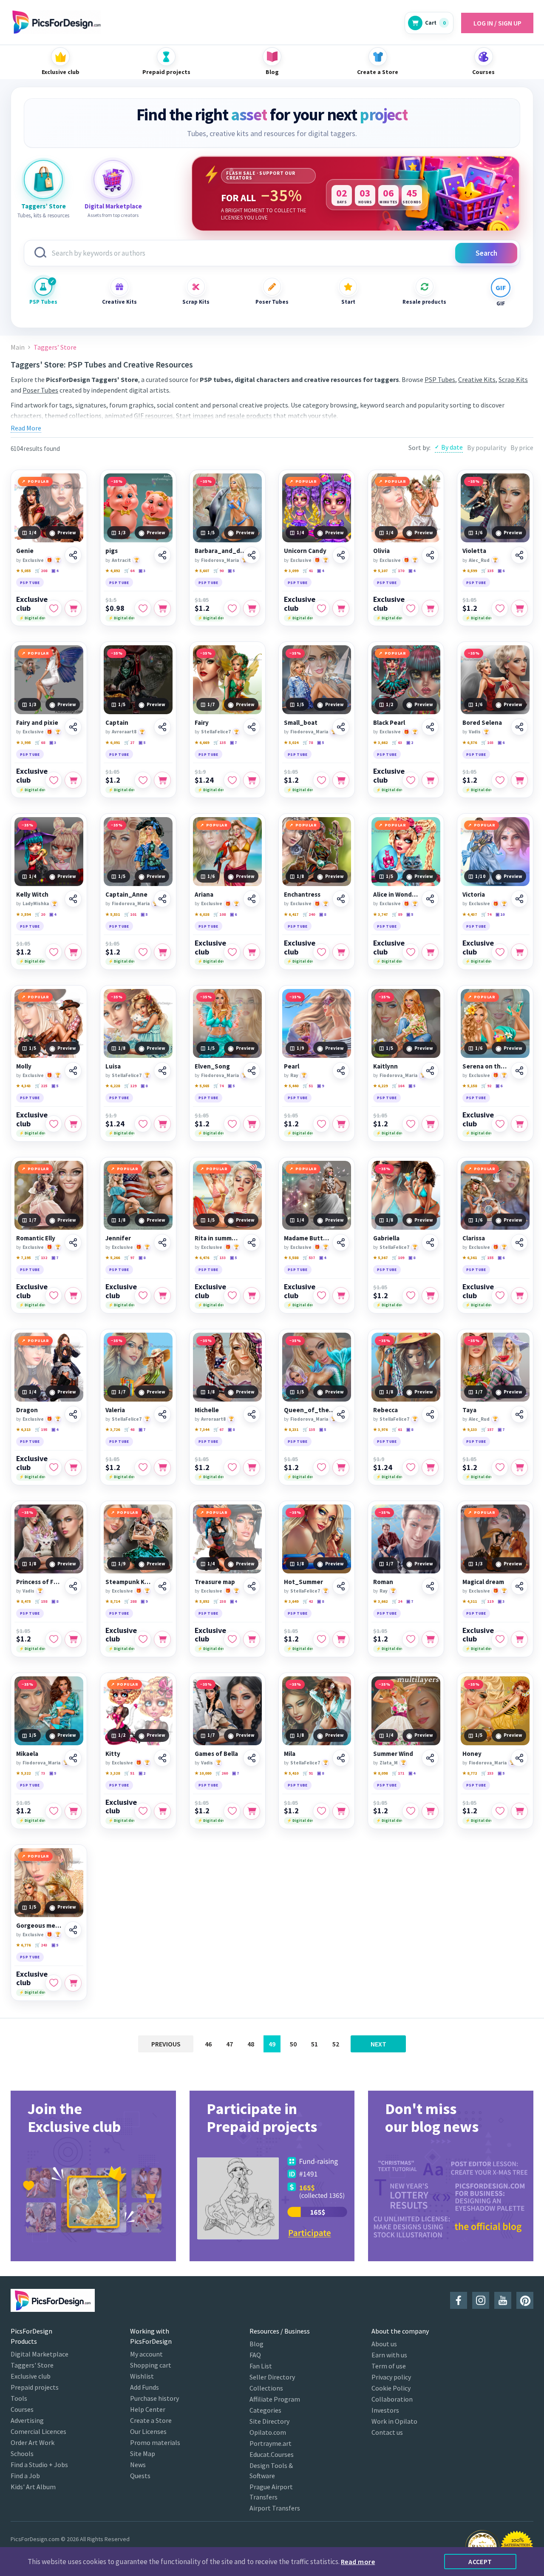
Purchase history (154, 2398)
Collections (266, 2388)
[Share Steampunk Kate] (162, 1586)
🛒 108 (220, 914)
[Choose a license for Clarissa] (519, 1296)
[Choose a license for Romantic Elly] (73, 1296)
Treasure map (215, 1582)
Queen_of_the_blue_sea (310, 1410)
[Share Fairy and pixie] (73, 727)
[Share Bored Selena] (519, 727)
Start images (195, 416)
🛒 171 (398, 1773)
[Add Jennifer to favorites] (143, 1296)
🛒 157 (487, 1429)
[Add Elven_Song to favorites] (232, 1124)
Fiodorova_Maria (220, 560)
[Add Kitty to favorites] (143, 1811)
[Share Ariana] (252, 899)
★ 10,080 (203, 1773)
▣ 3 (142, 571)
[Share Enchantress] (341, 899)
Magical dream (483, 1582)
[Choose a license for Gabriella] (430, 1296)
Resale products (425, 302)
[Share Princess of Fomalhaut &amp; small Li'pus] (73, 1586)
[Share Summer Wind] (430, 1758)
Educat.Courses (272, 2454)
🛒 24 (397, 1601)
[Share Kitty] (162, 1758)
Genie (25, 551)
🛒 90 (218, 571)
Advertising (27, 2420)
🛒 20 (40, 914)
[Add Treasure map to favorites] (232, 1639)
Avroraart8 (124, 732)
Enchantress (302, 895)
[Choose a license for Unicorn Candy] (341, 608)
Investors (385, 2410)
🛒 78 (308, 742)
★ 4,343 (23, 1086)
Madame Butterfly (307, 1238)
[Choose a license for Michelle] (252, 1468)
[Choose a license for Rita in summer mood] (252, 1296)
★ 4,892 (113, 571)
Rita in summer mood (218, 1238)
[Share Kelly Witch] (73, 899)
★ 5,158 (470, 1086)
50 (293, 2044)
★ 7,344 (202, 1429)
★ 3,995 (23, 742)
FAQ (255, 2355)
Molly (24, 1066)
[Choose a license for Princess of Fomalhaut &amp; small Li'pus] (73, 1639)
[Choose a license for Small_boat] (341, 780)
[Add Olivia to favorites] (411, 608)
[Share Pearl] (341, 1071)
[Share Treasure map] (252, 1586)
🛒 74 (486, 914)
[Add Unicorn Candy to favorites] (321, 608)
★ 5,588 (291, 1258)
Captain (117, 723)
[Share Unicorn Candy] (341, 555)
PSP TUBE (30, 583)
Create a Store (151, 2420)
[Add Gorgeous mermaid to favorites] (54, 1983)
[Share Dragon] (73, 1414)
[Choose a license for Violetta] (519, 608)
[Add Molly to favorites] (54, 1124)
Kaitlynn (385, 1066)
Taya (469, 1410)
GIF (501, 303)
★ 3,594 (23, 914)
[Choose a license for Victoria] (519, 952)
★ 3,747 (380, 914)
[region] (356, 194)
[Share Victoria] (519, 899)
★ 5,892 (202, 1601)
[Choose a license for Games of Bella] (252, 1811)
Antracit (121, 560)
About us (384, 2344)
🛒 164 (398, 1086)
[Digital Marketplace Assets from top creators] (113, 180)
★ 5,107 (380, 571)
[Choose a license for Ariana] (252, 952)
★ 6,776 (23, 1945)
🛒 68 (40, 742)
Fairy (202, 723)
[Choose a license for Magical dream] (519, 1639)
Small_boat (301, 723)
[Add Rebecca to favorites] (411, 1468)
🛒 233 (487, 1773)
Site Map (143, 2453)
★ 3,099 (291, 571)
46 (208, 2044)
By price (522, 447)
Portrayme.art (271, 2443)
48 (251, 2044)
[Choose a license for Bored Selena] (519, 780)
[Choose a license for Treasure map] (252, 1639)
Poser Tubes (272, 302)
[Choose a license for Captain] (162, 780)
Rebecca (385, 1410)
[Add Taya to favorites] (500, 1468)
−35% (117, 481)
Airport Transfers (275, 2508)
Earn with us (389, 2355)
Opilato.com (268, 2432)
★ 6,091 (113, 742)
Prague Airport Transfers (271, 2492)
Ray (294, 1075)
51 (314, 2044)
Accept (480, 2562)
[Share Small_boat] (341, 727)
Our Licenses (148, 2431)
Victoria (474, 895)
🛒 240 (309, 914)
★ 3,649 (291, 1601)
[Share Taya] (519, 1414)
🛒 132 (41, 1258)
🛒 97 (129, 1258)
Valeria (115, 1410)
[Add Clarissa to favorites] (500, 1296)
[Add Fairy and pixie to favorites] (54, 780)
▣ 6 (501, 571)
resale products (249, 416)
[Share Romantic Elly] (73, 1242)
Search (486, 253)
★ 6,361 (470, 1258)
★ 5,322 (23, 1773)
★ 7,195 (23, 1258)
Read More (26, 428)
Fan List (261, 2366)
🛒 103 (487, 742)
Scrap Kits (196, 302)
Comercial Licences (38, 2431)
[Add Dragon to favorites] (54, 1468)
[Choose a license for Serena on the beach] (519, 1124)
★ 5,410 (291, 1773)
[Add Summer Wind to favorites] (411, 1811)
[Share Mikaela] (73, 1758)
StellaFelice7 (216, 732)
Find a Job (25, 2476)
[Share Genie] (73, 555)
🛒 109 (398, 1258)
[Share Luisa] (162, 1071)
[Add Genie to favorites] (54, 608)
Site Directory (269, 2421)
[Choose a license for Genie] (73, 608)
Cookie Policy (391, 2388)
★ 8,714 (113, 1601)
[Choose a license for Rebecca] (430, 1468)
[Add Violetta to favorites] (500, 608)
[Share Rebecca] (430, 1414)
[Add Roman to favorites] (411, 1639)
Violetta (474, 551)
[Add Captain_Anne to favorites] (143, 952)
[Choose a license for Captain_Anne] (162, 952)
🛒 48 (129, 1429)
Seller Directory (272, 2377)
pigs (112, 551)
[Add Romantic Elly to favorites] (54, 1296)
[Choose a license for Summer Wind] (430, 1811)
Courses (22, 2409)
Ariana (204, 895)
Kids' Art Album (33, 2487)
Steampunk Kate (128, 1582)
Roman (383, 1582)
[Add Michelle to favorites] (232, 1468)
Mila (290, 1754)
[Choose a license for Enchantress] (341, 952)
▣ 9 (320, 1086)
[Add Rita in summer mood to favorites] (232, 1296)
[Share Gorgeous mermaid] (73, 1930)
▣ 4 (55, 571)
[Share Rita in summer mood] (252, 1242)
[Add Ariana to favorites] (232, 952)
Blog (256, 2344)
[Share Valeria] (162, 1414)
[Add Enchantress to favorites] (321, 952)
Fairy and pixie (37, 723)
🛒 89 (397, 914)
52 (336, 2044)
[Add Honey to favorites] (500, 1811)
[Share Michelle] (252, 1414)
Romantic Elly (36, 1238)
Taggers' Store (32, 2365)
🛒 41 (308, 571)
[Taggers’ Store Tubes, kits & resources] (43, 180)
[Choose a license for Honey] (519, 1811)
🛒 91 (308, 1773)
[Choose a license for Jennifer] (162, 1296)
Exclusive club (32, 604)
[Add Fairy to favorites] (232, 780)
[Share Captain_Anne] (162, 899)
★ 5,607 (202, 571)
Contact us (387, 2432)
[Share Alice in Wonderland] (430, 899)
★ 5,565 (202, 1086)
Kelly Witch (32, 895)
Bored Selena (482, 723)
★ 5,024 (291, 742)
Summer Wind (393, 1754)
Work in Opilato (394, 2421)
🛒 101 (130, 914)
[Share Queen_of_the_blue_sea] (341, 1414)
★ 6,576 (470, 742)
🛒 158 (41, 1601)
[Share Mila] (341, 1758)
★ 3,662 (380, 742)
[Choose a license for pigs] (162, 608)
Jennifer (118, 1238)
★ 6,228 (113, 1086)
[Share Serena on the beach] (519, 1071)
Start (348, 302)
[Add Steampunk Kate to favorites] (143, 1639)
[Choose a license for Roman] (430, 1639)
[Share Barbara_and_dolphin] (252, 555)
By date (452, 447)
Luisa (113, 1066)
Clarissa (474, 1238)
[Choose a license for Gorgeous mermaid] (73, 1983)
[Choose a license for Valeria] (162, 1468)
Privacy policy (391, 2377)
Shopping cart (151, 2365)
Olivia (381, 551)
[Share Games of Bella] (252, 1758)
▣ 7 (233, 742)
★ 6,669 (202, 742)
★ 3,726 (113, 1429)
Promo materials (155, 2442)
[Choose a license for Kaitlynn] (430, 1124)
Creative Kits (119, 302)
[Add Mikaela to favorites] (54, 1811)
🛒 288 (130, 1601)
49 (272, 2044)
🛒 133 (220, 1258)
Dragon (27, 1410)
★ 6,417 (291, 914)
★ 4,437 (470, 914)
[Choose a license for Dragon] (73, 1468)
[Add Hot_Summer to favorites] (321, 1639)
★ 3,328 (113, 1773)
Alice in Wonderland (396, 895)
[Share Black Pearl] (430, 727)
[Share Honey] (519, 1758)
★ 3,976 (380, 1429)
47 (229, 2044)
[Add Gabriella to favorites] (411, 1296)
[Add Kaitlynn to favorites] (411, 1124)
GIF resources (153, 416)
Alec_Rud (479, 560)
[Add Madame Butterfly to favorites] (321, 1296)
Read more (358, 2562)
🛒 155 (487, 1258)
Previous (166, 2044)
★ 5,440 (291, 1086)
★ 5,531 (113, 914)
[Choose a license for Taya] (519, 1468)
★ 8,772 (470, 1773)
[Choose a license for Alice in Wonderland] (430, 952)
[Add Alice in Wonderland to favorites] (411, 952)
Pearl (292, 1066)
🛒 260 (222, 1773)
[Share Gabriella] (430, 1242)
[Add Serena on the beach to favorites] (500, 1124)
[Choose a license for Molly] (73, 1124)
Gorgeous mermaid (39, 1926)
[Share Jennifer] (162, 1242)
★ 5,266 (113, 1258)
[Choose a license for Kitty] (162, 1811)
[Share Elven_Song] (252, 1071)
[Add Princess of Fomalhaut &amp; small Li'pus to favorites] (54, 1639)
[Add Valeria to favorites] (143, 1468)
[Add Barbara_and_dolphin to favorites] (232, 608)
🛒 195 (41, 1429)
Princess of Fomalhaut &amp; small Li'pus (39, 1582)
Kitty (113, 1754)
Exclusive (33, 560)
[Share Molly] (73, 1071)
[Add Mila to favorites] (321, 1811)
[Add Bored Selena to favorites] (500, 780)
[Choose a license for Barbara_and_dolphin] (252, 608)
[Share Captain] (162, 727)
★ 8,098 (380, 1773)
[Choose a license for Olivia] (430, 608)
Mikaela (27, 1754)
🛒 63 (397, 742)
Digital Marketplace (40, 2354)
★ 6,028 (202, 914)
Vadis (475, 732)
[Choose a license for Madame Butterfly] (341, 1296)
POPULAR (38, 481)
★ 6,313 (23, 1429)
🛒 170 (398, 571)
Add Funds (144, 2387)
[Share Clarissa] (519, 1242)
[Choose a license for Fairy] (252, 780)
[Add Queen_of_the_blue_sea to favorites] (321, 1468)
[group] (93, 2176)
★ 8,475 (23, 1601)
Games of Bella (216, 1754)
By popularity (487, 447)
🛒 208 (41, 571)
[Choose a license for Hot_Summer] (341, 1639)
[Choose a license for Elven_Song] (252, 1124)
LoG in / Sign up (497, 23)
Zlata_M (389, 1763)
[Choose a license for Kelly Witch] (73, 952)
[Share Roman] (430, 1586)
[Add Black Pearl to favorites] (411, 780)
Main (18, 347)
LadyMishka (36, 903)
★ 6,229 (380, 1086)
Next (378, 2044)
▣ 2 (410, 742)
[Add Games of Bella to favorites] (232, 1811)
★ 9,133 (470, 1429)
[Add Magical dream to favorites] (500, 1639)
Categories (265, 2410)
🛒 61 (397, 1429)
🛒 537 (309, 1258)
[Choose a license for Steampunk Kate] (162, 1639)
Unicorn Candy (305, 551)
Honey (472, 1754)
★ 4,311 (470, 1601)
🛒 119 (487, 1601)
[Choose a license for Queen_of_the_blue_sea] (341, 1468)
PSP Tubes (43, 302)
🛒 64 (129, 571)
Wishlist (142, 2376)
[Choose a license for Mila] (341, 1811)
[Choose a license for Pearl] (341, 1124)
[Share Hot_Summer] (341, 1586)
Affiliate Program (275, 2399)
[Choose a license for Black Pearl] (430, 780)
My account (146, 2354)
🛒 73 (40, 1773)
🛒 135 (487, 571)
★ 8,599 (470, 571)
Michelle (207, 1410)
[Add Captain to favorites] (143, 780)
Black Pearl (389, 723)
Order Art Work (33, 2442)
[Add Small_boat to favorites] (321, 780)
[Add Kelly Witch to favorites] (54, 952)
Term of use (389, 2366)
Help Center (148, 2409)
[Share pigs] (162, 555)
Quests (140, 2476)
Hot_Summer (303, 1582)
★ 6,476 (202, 1258)
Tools (19, 2398)
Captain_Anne (126, 895)
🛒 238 (220, 1601)
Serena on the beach (485, 1066)
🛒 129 (130, 1086)
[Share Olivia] (430, 555)
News (138, 2465)
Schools (22, 2453)
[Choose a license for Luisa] (162, 1124)
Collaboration (392, 2399)
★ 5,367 (380, 1258)
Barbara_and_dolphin (221, 551)
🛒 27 (129, 742)
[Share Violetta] (519, 555)
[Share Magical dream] (519, 1586)
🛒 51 (308, 1086)
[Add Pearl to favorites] (321, 1124)
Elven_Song (212, 1066)
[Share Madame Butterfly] (341, 1242)
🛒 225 (41, 1086)
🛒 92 (486, 1086)
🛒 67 (218, 1429)
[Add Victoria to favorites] (500, 952)
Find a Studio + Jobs (39, 2465)
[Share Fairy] (252, 727)
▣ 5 (231, 571)
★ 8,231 (291, 1429)
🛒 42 (308, 1601)
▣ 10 (500, 914)
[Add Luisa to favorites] (143, 1124)
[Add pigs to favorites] (143, 608)
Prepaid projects (35, 2387)
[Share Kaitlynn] (430, 1071)
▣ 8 (323, 914)
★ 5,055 (23, 571)
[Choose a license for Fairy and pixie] (73, 780)
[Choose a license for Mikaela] (73, 1811)
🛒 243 (41, 1945)
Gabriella (386, 1238)
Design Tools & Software (271, 2471)
